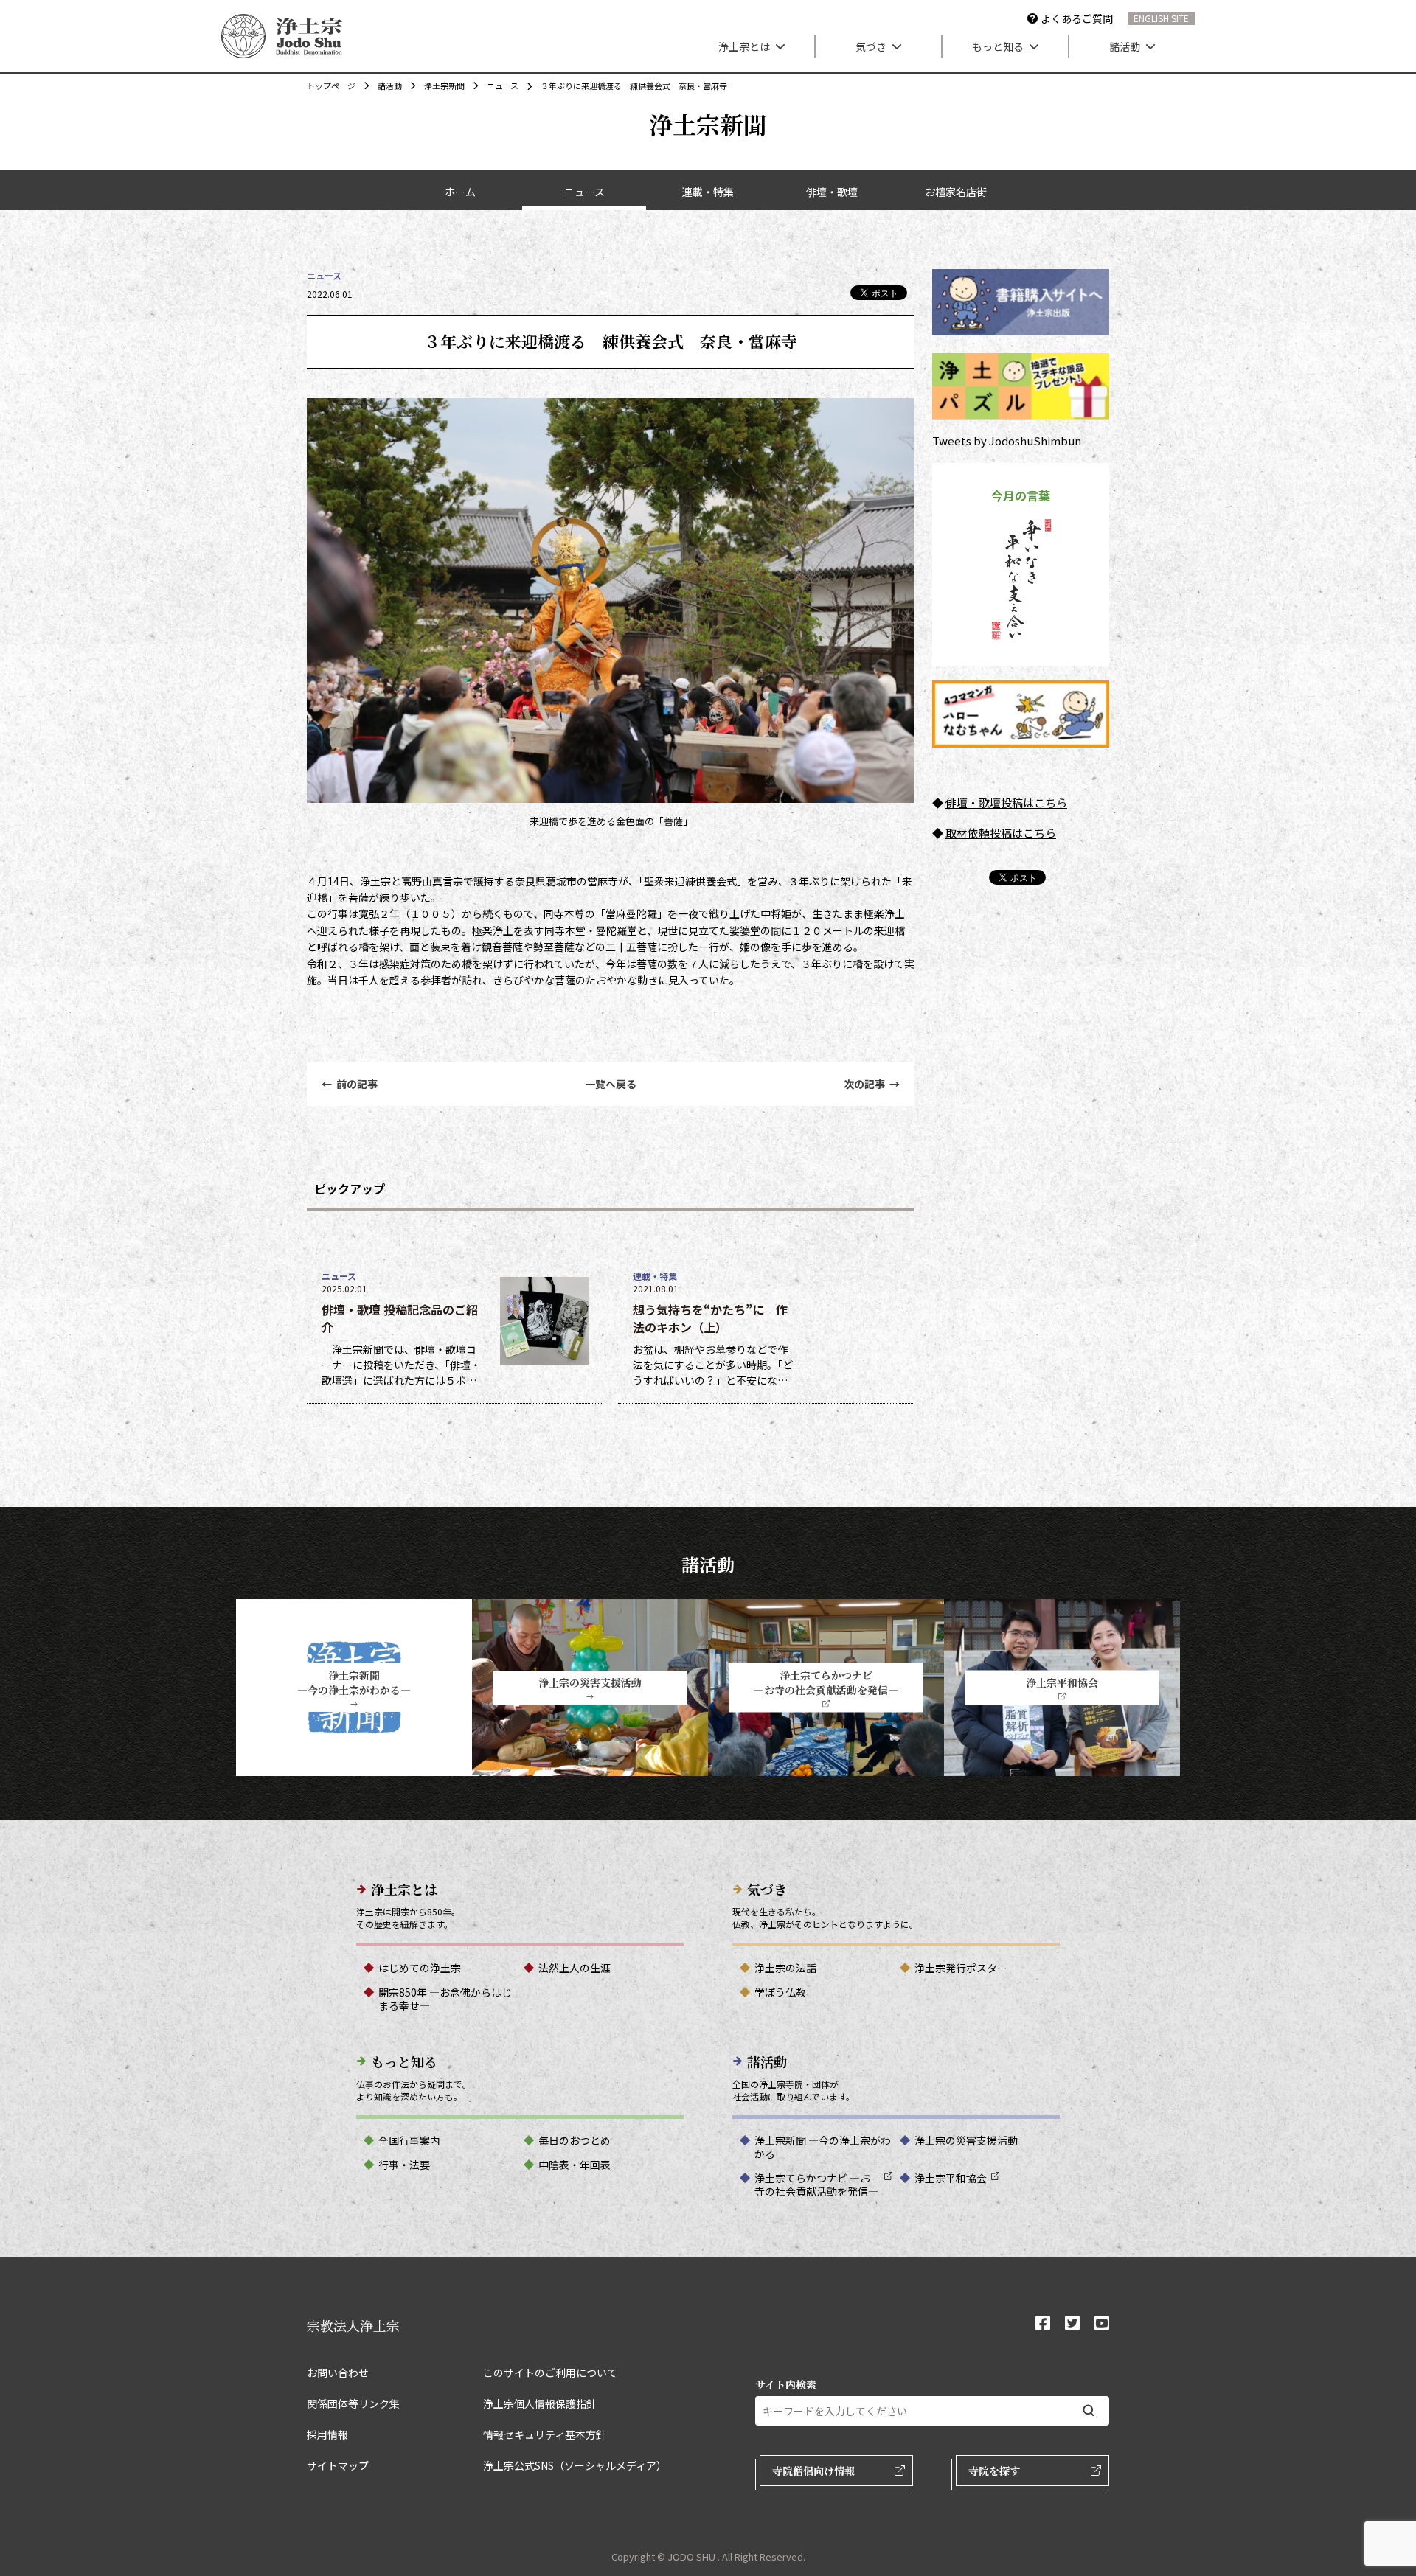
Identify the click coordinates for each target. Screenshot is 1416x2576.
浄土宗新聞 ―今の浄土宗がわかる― (823, 2147)
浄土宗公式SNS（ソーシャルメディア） (575, 2465)
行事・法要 (404, 2165)
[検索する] (1089, 2410)
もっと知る (998, 46)
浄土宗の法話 (785, 1968)
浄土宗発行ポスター (961, 1968)
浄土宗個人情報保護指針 (540, 2403)
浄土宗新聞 (444, 86)
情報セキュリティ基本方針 (545, 2434)
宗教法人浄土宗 (353, 2325)
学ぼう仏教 (780, 1992)
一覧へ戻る (611, 1084)
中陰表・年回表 (575, 2165)
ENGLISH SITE (1161, 18)
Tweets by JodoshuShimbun (1007, 441)
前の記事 (350, 1084)
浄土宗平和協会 (951, 2178)
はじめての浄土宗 (420, 1968)
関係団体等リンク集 (353, 2403)
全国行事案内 (409, 2140)
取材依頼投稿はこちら (1001, 833)
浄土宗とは (744, 46)
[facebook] (1043, 2324)
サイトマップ (338, 2465)
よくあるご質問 (1077, 18)
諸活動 (1125, 46)
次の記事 (872, 1084)
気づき (871, 46)
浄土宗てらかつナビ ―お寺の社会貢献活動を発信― (816, 2185)
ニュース (503, 86)
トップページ (331, 86)
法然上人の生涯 (575, 1968)
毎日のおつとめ (575, 2140)
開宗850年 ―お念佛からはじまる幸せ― (445, 1999)
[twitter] (1072, 2324)
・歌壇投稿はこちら (1017, 803)
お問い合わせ (338, 2373)
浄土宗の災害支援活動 (966, 2140)
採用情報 (327, 2434)
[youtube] (1102, 2324)
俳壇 (957, 803)
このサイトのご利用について (550, 2373)
